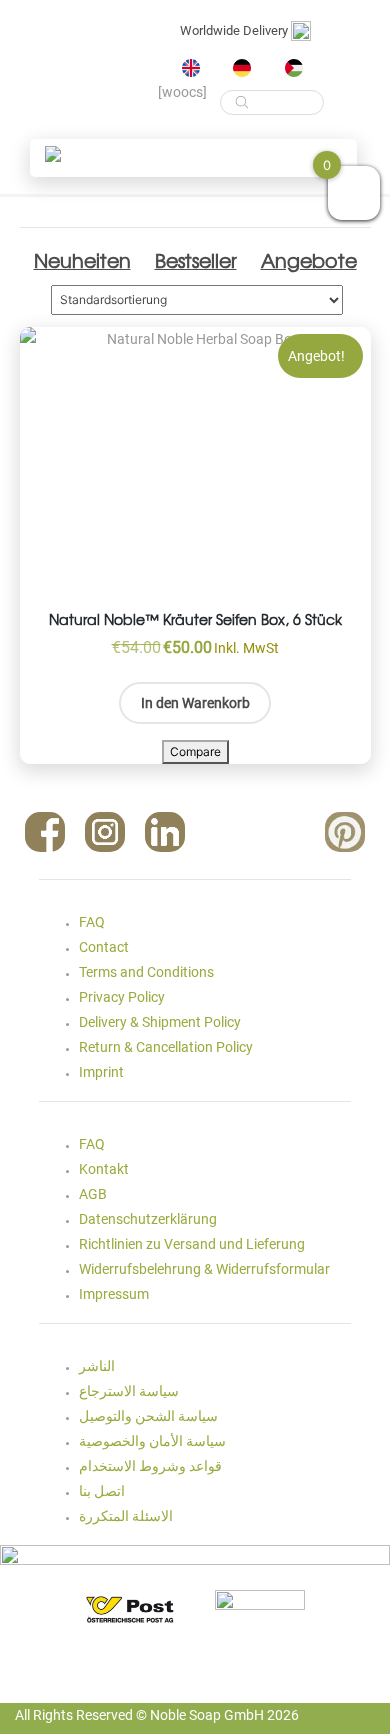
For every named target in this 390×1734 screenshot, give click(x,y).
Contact (104, 947)
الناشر (97, 1366)
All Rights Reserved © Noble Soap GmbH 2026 (157, 1715)
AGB (93, 1194)
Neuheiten (82, 260)
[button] (53, 153)
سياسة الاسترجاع (129, 1391)
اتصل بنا (102, 1491)
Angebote (309, 260)
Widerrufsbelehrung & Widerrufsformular (204, 1269)
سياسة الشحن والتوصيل (148, 1416)
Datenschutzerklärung (148, 1219)
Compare (195, 751)
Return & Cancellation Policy (166, 1047)
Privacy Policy (122, 997)
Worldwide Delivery (235, 30)
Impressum (114, 1294)
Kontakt (104, 1169)
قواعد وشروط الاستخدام (150, 1466)
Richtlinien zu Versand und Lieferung (192, 1244)
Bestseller (196, 260)
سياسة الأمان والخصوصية (152, 1441)
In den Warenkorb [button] (195, 703)
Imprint (101, 1072)
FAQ (92, 922)
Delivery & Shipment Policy (160, 1022)
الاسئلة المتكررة (126, 1516)
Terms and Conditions (146, 972)
